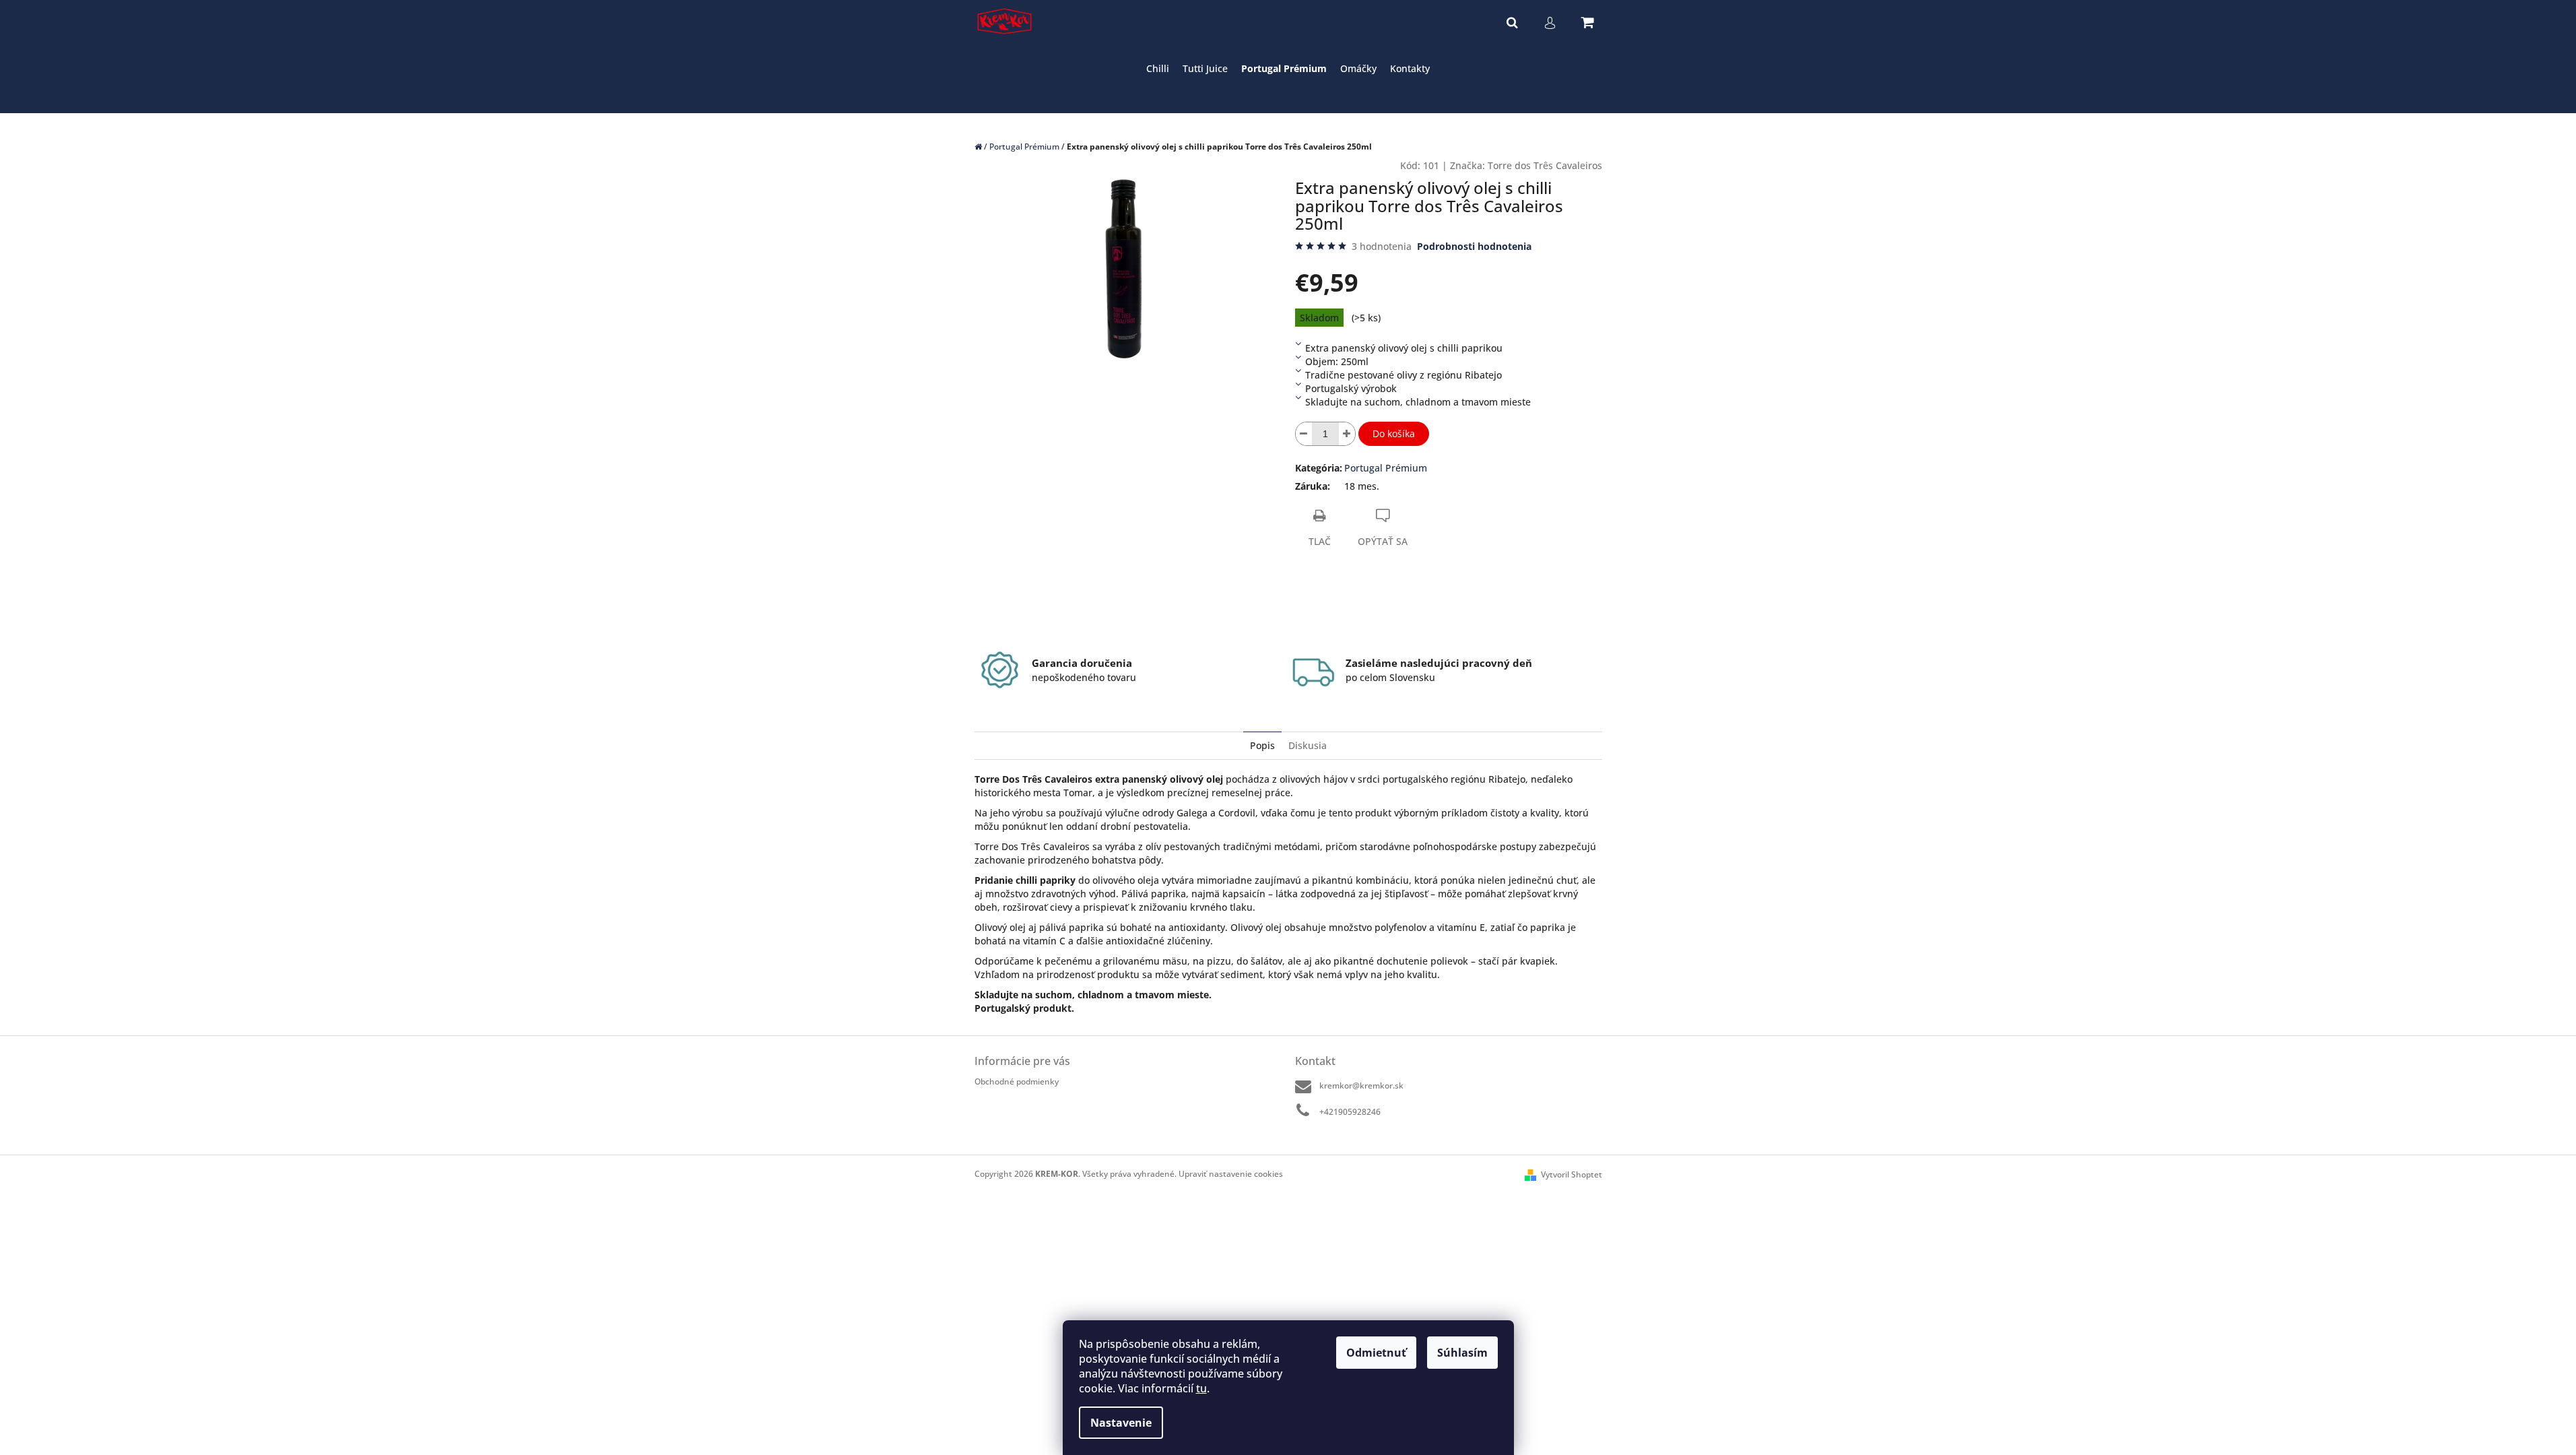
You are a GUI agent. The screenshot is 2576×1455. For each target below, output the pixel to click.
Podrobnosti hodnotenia (1474, 246)
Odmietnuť (1376, 1353)
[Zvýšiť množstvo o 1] (1347, 434)
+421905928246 (1350, 1112)
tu (1201, 1388)
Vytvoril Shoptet (1572, 1174)
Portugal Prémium (1386, 468)
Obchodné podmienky (1017, 1081)
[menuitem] (1158, 69)
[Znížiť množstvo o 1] (1304, 434)
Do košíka (1394, 433)
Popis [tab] (1262, 745)
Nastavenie (1121, 1423)
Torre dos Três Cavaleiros (1545, 165)
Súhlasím (1462, 1353)
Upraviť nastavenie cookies (1231, 1174)
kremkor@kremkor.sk (1361, 1086)
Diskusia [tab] (1308, 745)
